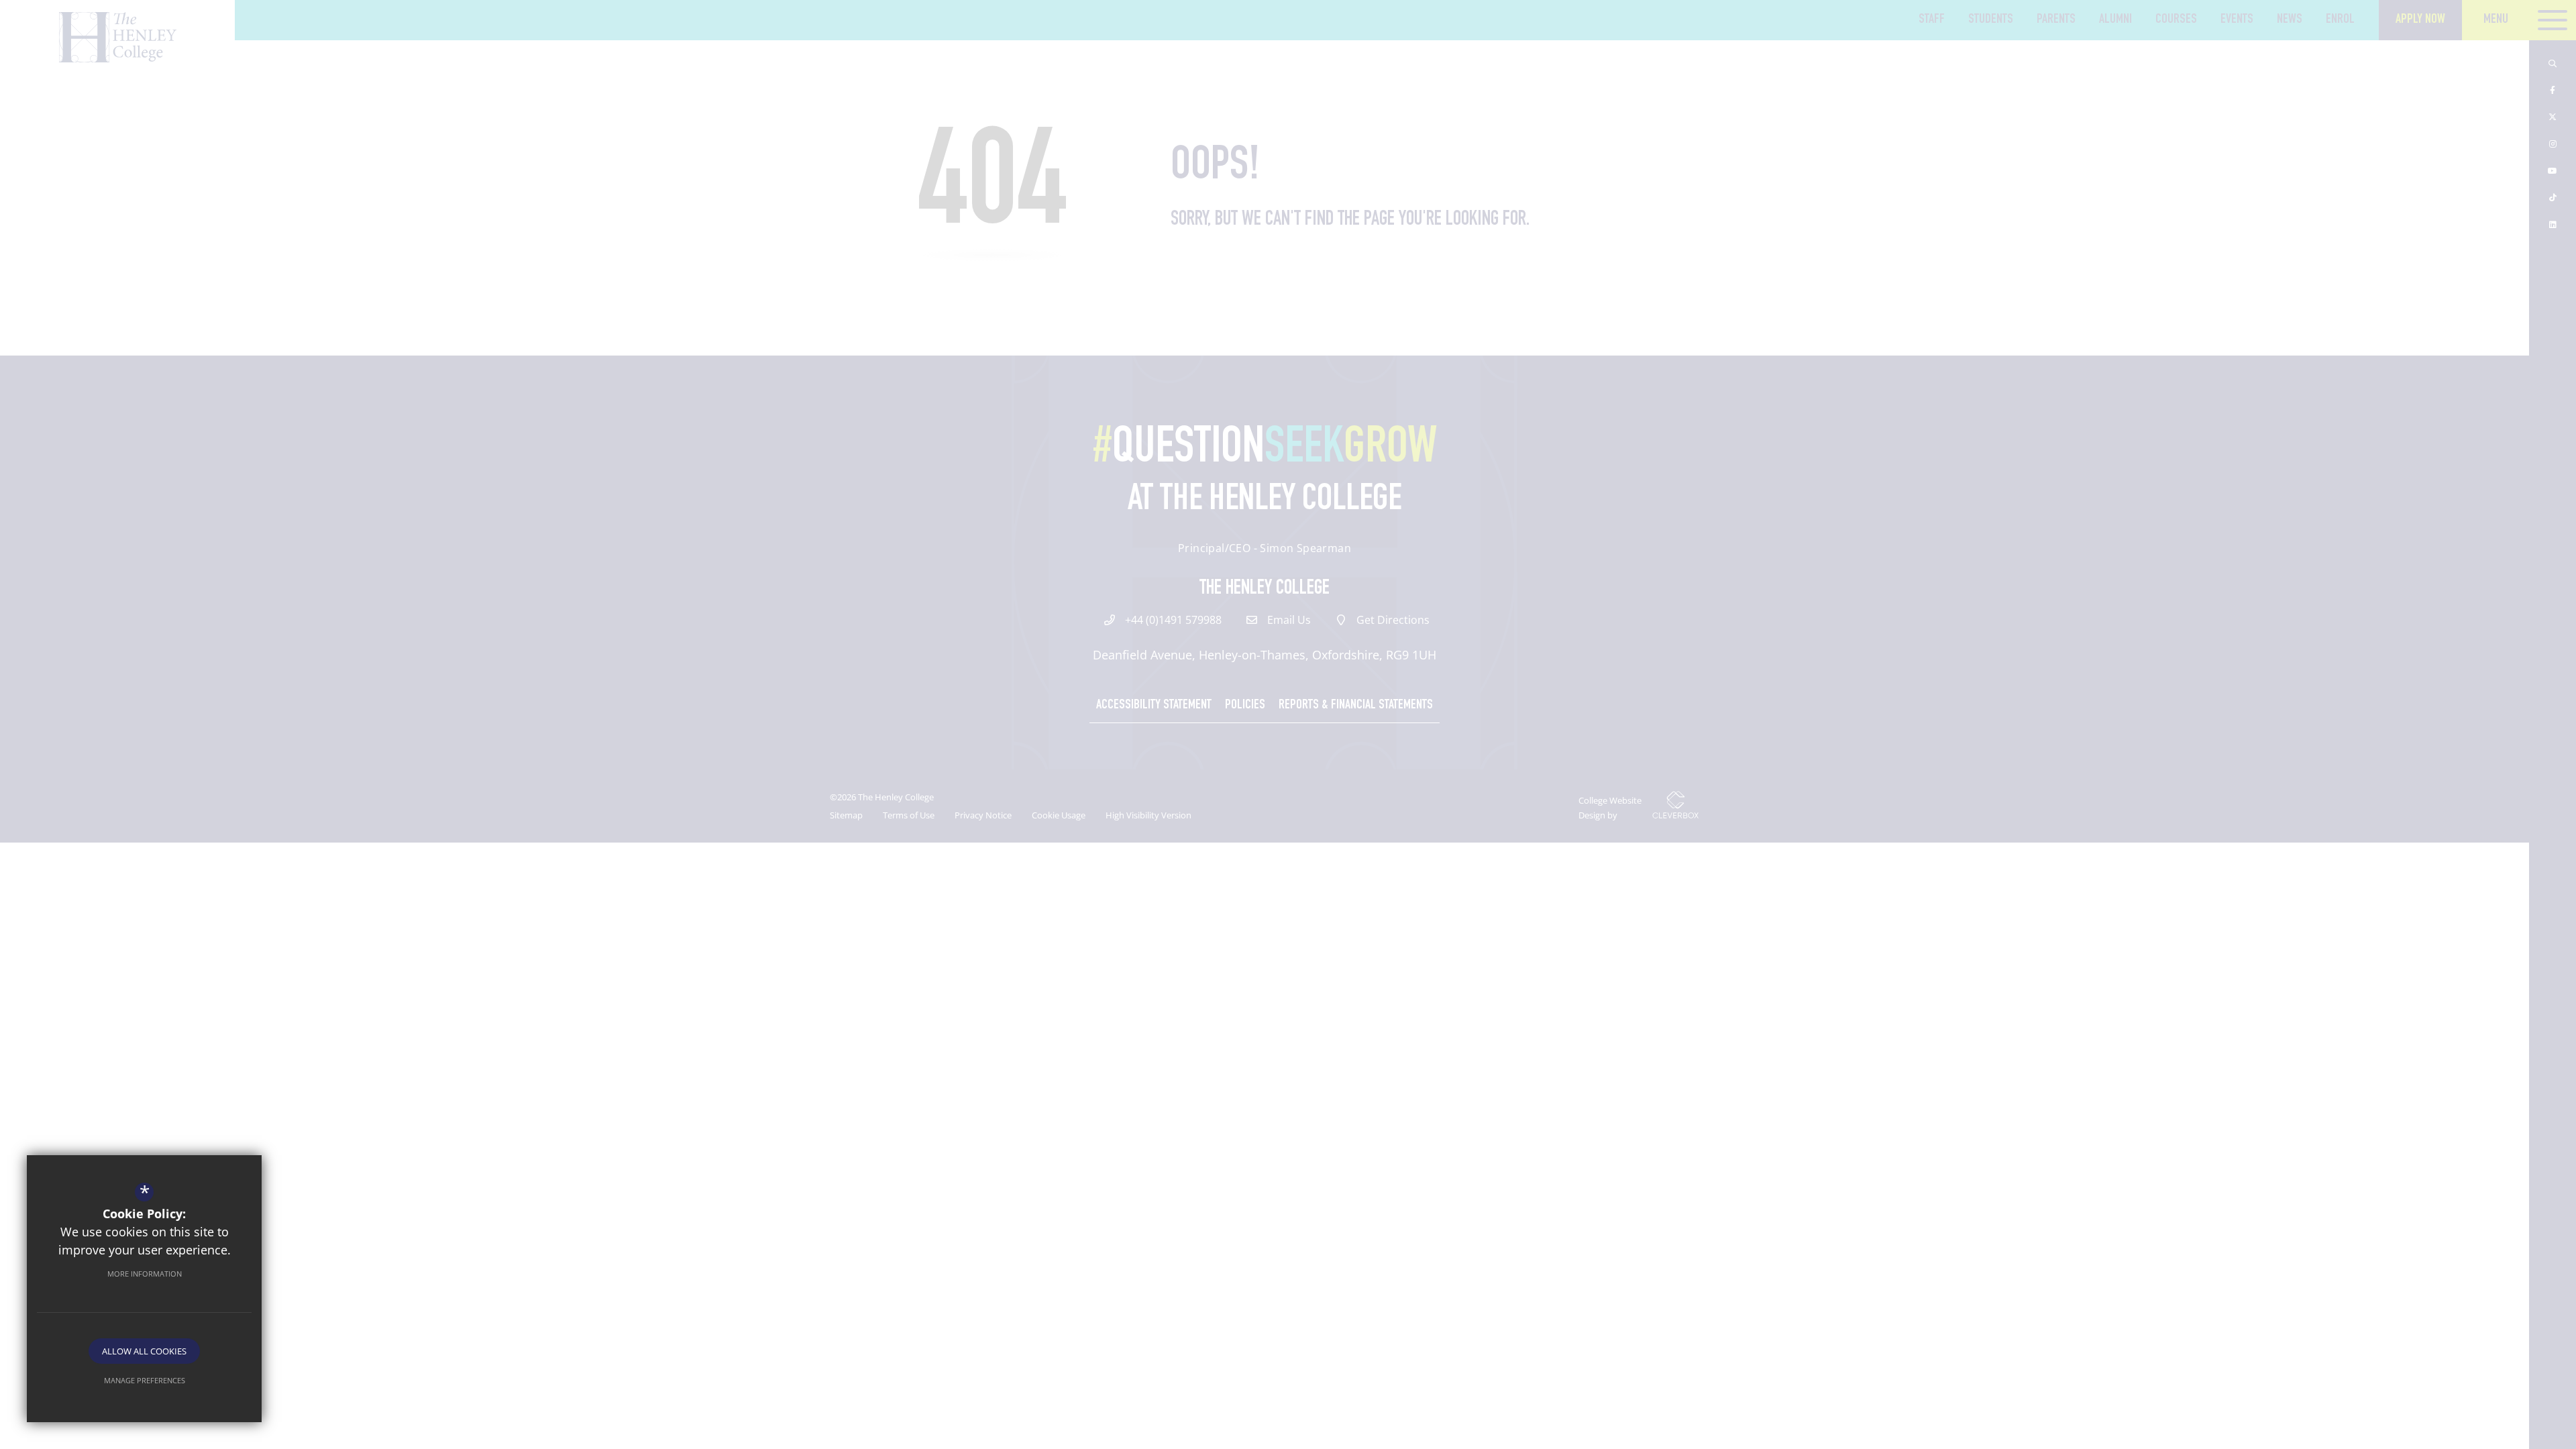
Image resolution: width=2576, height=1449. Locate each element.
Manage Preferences (145, 1380)
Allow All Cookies (144, 1351)
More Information (145, 1274)
